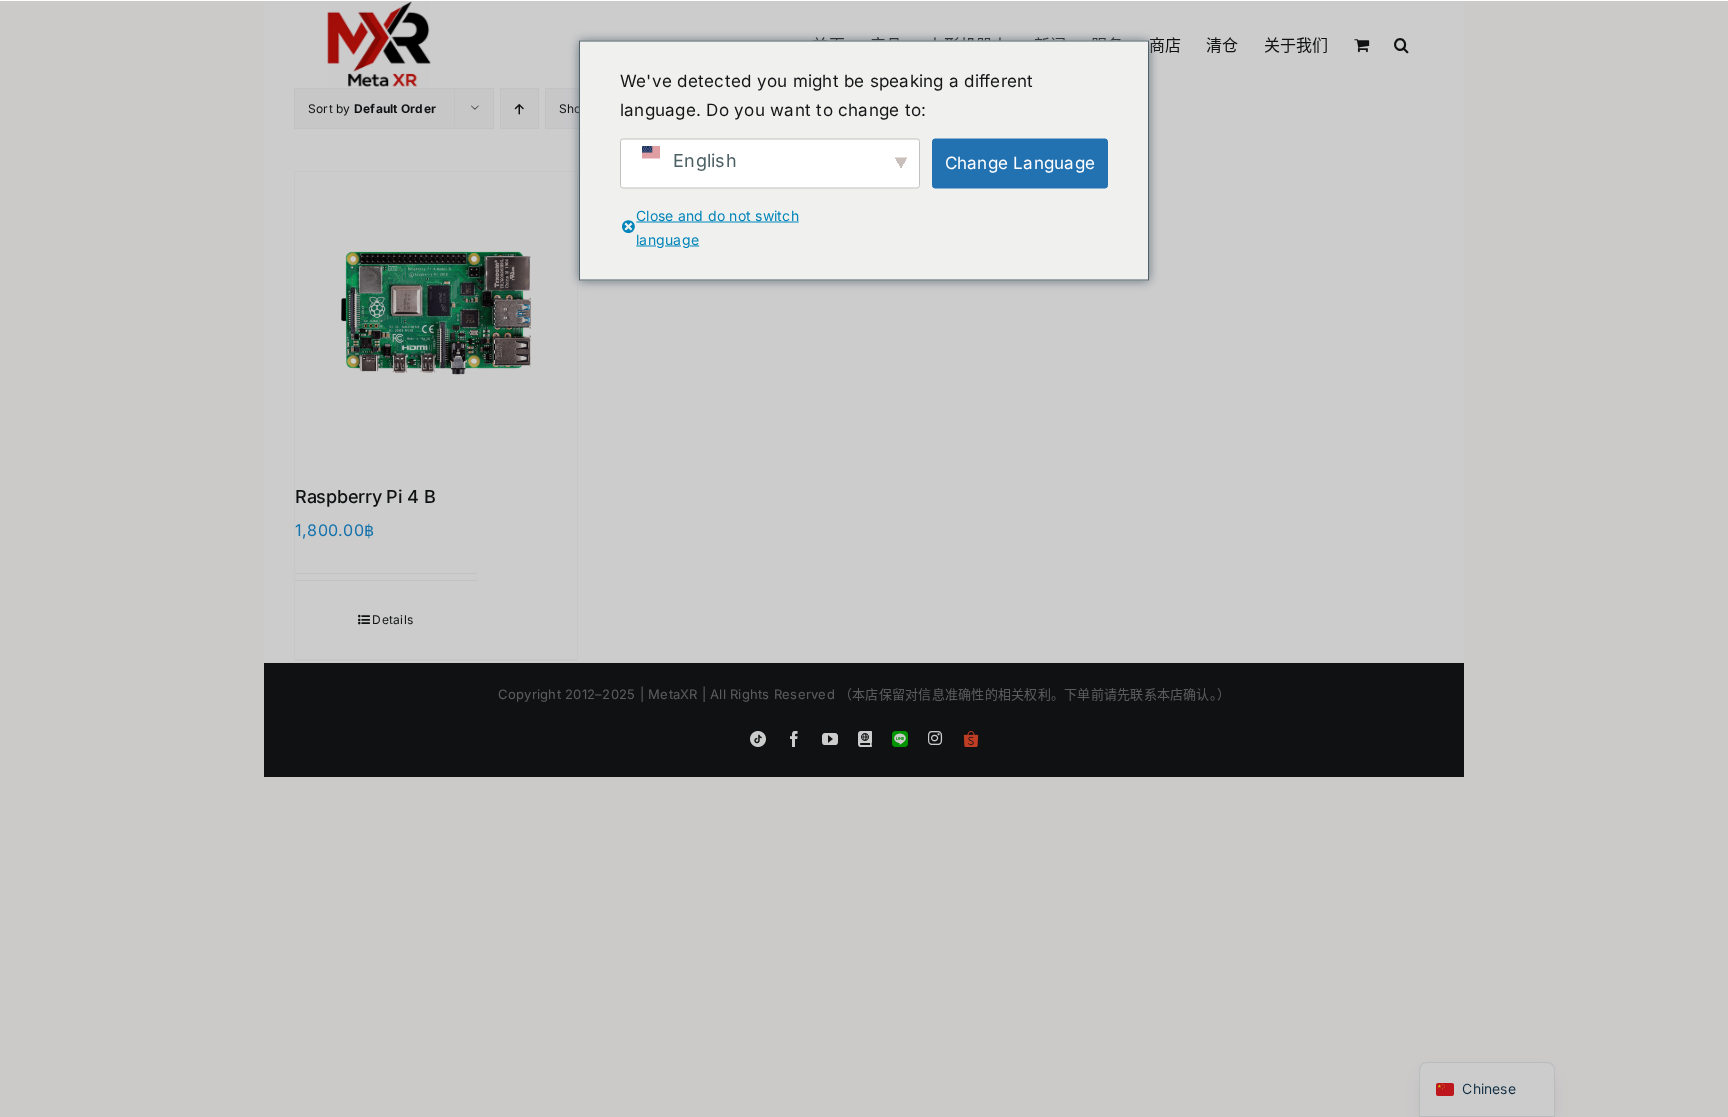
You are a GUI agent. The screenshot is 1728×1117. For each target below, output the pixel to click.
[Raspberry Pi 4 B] (436, 313)
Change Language (1020, 163)
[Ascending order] (519, 108)
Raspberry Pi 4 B (365, 496)
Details (392, 619)
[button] (1401, 43)
